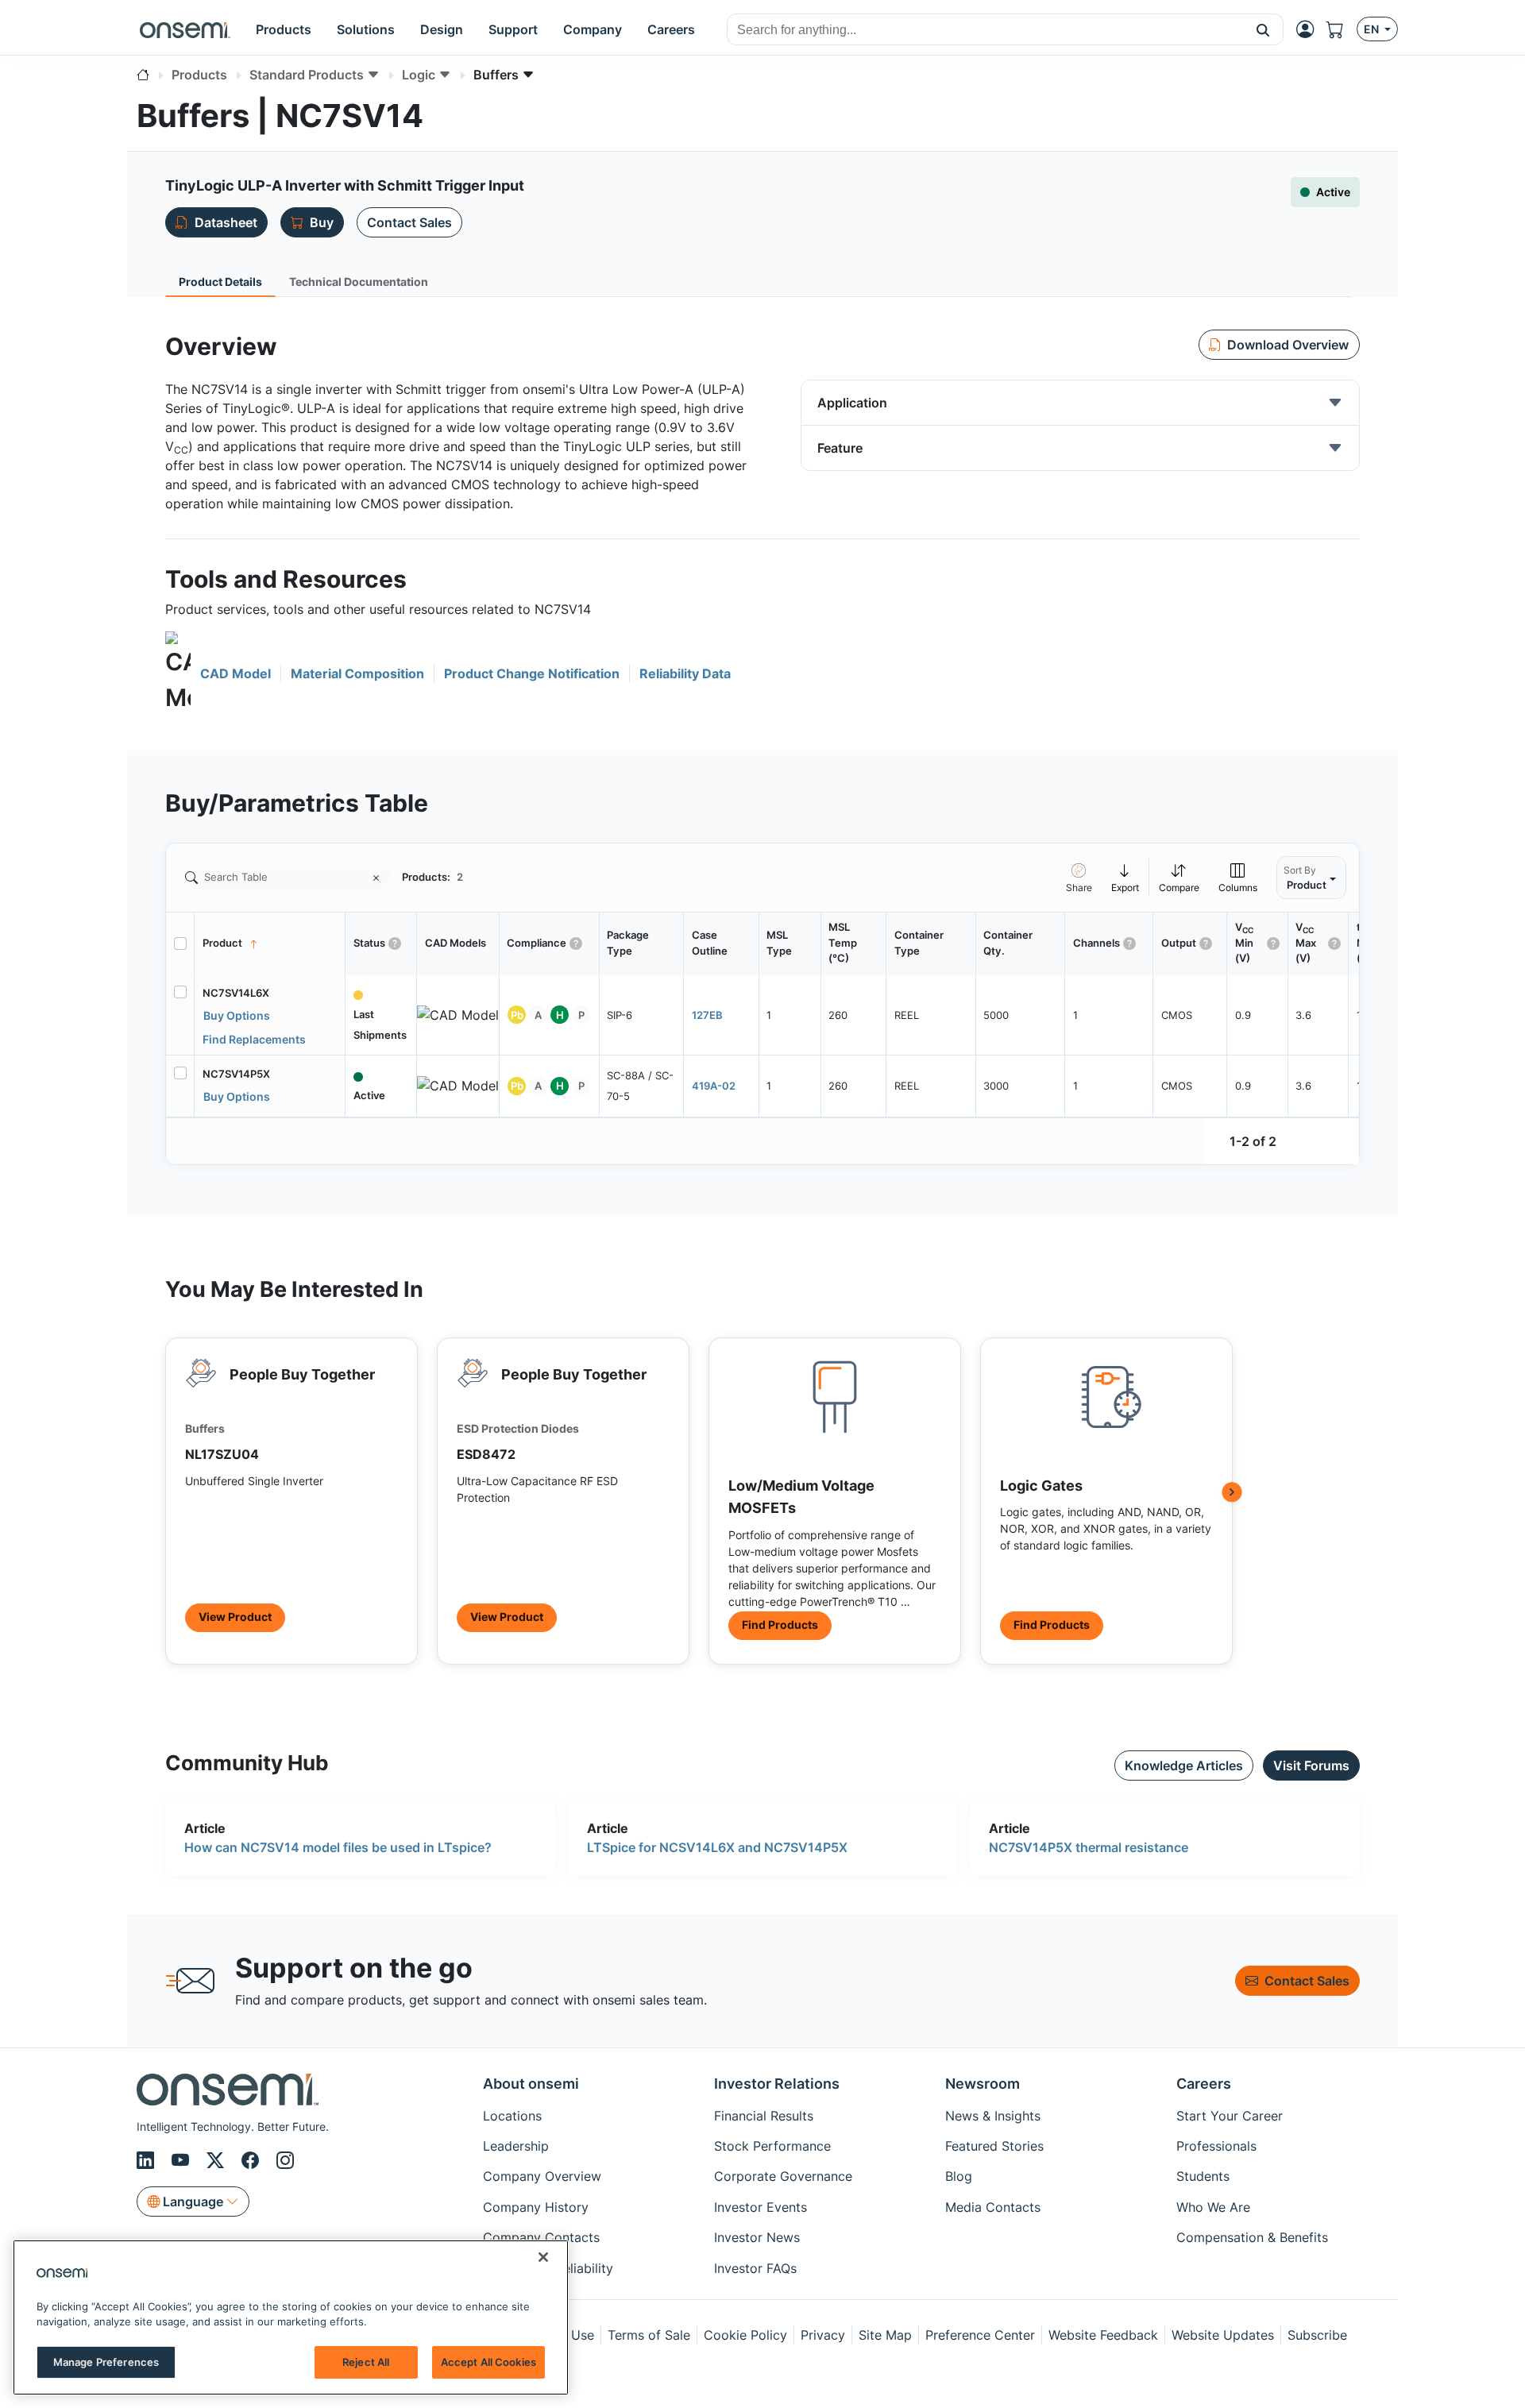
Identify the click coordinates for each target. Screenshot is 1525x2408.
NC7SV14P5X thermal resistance (1089, 1847)
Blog (959, 2176)
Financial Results (764, 2116)
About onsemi (531, 2084)
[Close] (543, 2257)
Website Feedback (1103, 2335)
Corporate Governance (783, 2176)
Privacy (823, 2335)
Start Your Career (1230, 2116)
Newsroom (983, 2084)
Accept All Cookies (488, 2362)
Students (1203, 2176)
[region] (291, 2317)
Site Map (885, 2335)
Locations (512, 2116)
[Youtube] (183, 2160)
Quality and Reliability (548, 2268)
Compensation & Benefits (1252, 2237)
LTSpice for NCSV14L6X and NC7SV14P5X (717, 1847)
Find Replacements (254, 1039)
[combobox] (985, 30)
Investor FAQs (755, 2268)
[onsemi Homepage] (185, 29)
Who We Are (1213, 2207)
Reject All (366, 2362)
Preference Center (980, 2335)
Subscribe (1317, 2335)
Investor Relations (777, 2084)
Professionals (1216, 2146)
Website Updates (1223, 2335)
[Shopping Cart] (1342, 29)
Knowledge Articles (1184, 1765)
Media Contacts (993, 2207)
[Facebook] (253, 2160)
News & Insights (993, 2116)
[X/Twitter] (218, 2160)
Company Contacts (541, 2237)
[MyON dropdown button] (1310, 29)
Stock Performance (772, 2146)
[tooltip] (1125, 877)
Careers (1204, 2084)
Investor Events (761, 2207)
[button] (1263, 29)
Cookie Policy (745, 2335)
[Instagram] (285, 2160)
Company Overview (542, 2176)
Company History (536, 2207)
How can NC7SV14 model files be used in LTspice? (338, 1847)
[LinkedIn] (148, 2160)
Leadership (516, 2146)
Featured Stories (994, 2146)
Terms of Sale (649, 2335)
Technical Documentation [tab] (359, 282)
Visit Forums (1311, 1765)
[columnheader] (270, 944)
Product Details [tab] (220, 282)
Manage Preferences (106, 2362)
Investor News (757, 2237)
